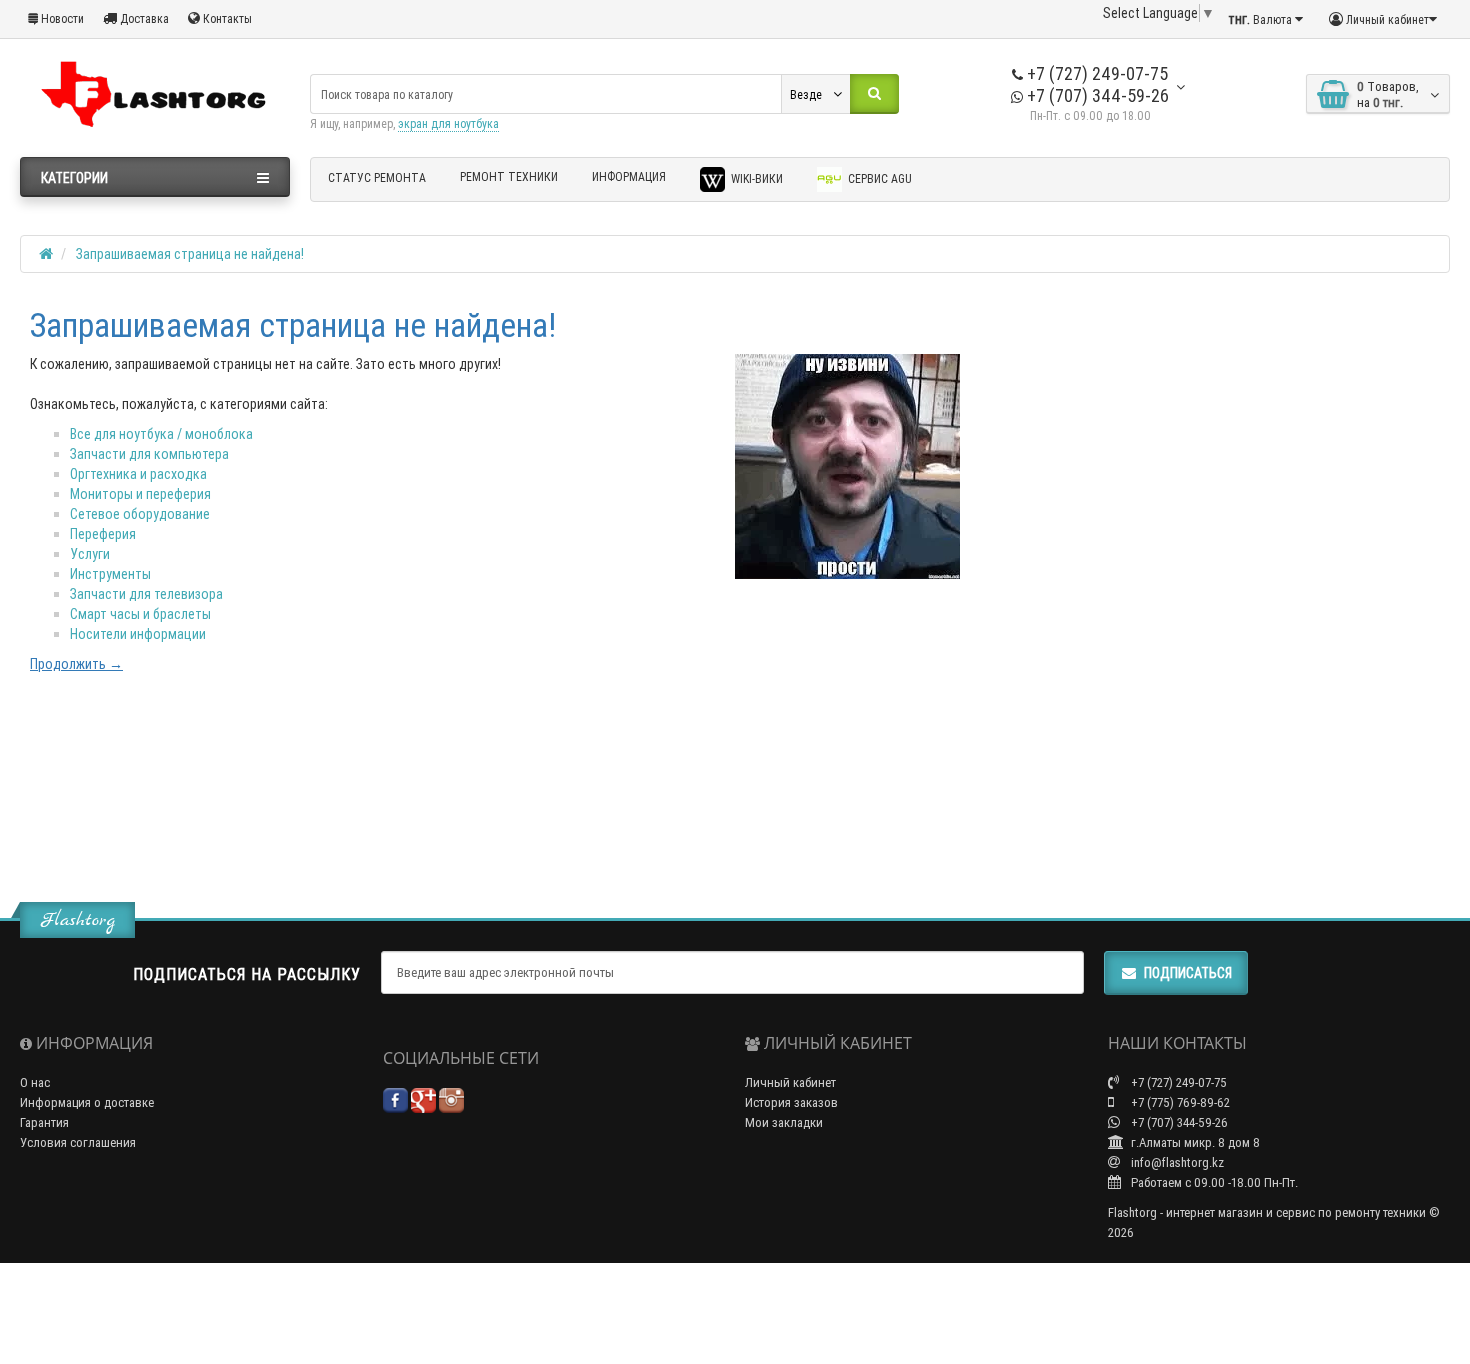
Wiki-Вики (755, 178)
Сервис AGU (878, 178)
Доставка (143, 18)
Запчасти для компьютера (149, 454)
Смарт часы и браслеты (140, 614)
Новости (61, 18)
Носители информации (138, 634)
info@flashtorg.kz (1176, 1162)
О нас (35, 1082)
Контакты (226, 18)
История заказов (791, 1102)
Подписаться (1188, 973)
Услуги (90, 554)
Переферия (103, 534)
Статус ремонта (377, 177)
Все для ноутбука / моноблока (161, 434)
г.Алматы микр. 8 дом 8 (1194, 1142)
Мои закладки (784, 1122)
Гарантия (44, 1122)
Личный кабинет (790, 1082)
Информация (629, 176)
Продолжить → (76, 664)
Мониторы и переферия (140, 494)
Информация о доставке (87, 1102)
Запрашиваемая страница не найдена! (190, 254)
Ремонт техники (509, 176)
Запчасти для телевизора (146, 594)
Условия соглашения (78, 1142)
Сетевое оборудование (140, 514)
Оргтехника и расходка (138, 474)
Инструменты (110, 574)
